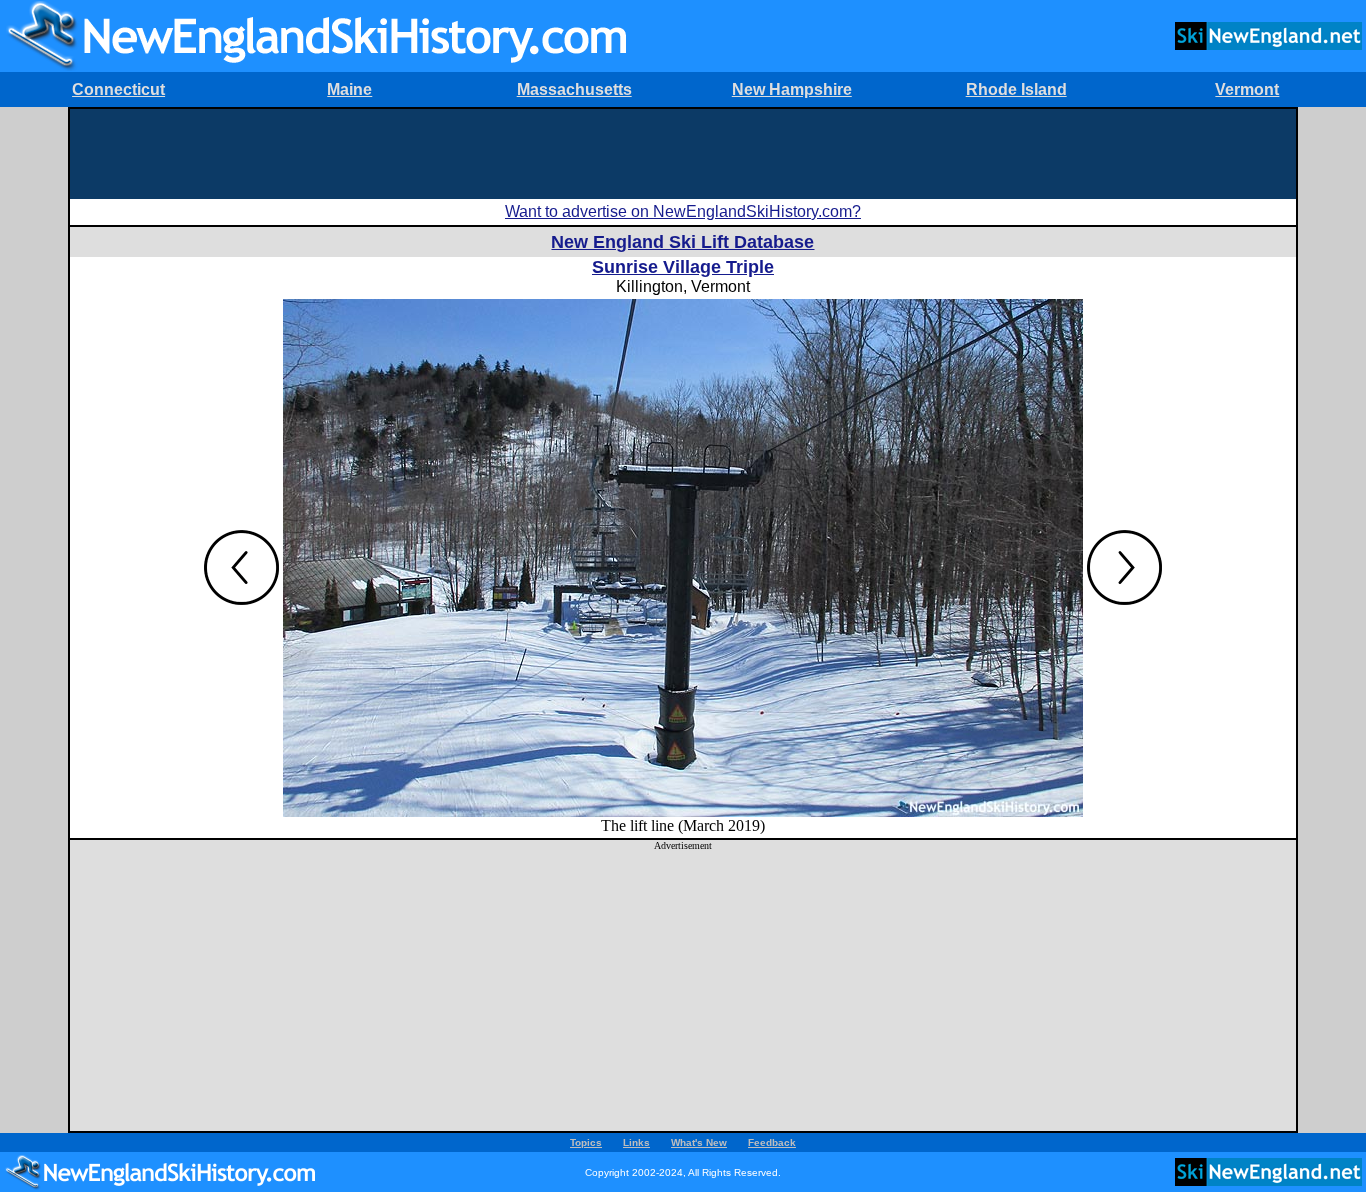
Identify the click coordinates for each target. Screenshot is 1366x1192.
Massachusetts (574, 89)
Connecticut (118, 89)
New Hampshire (792, 89)
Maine (349, 89)
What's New (699, 1142)
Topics (586, 1142)
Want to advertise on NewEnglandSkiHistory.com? (683, 211)
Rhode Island (1016, 89)
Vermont (1247, 89)
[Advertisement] (683, 154)
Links (636, 1142)
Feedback (772, 1142)
